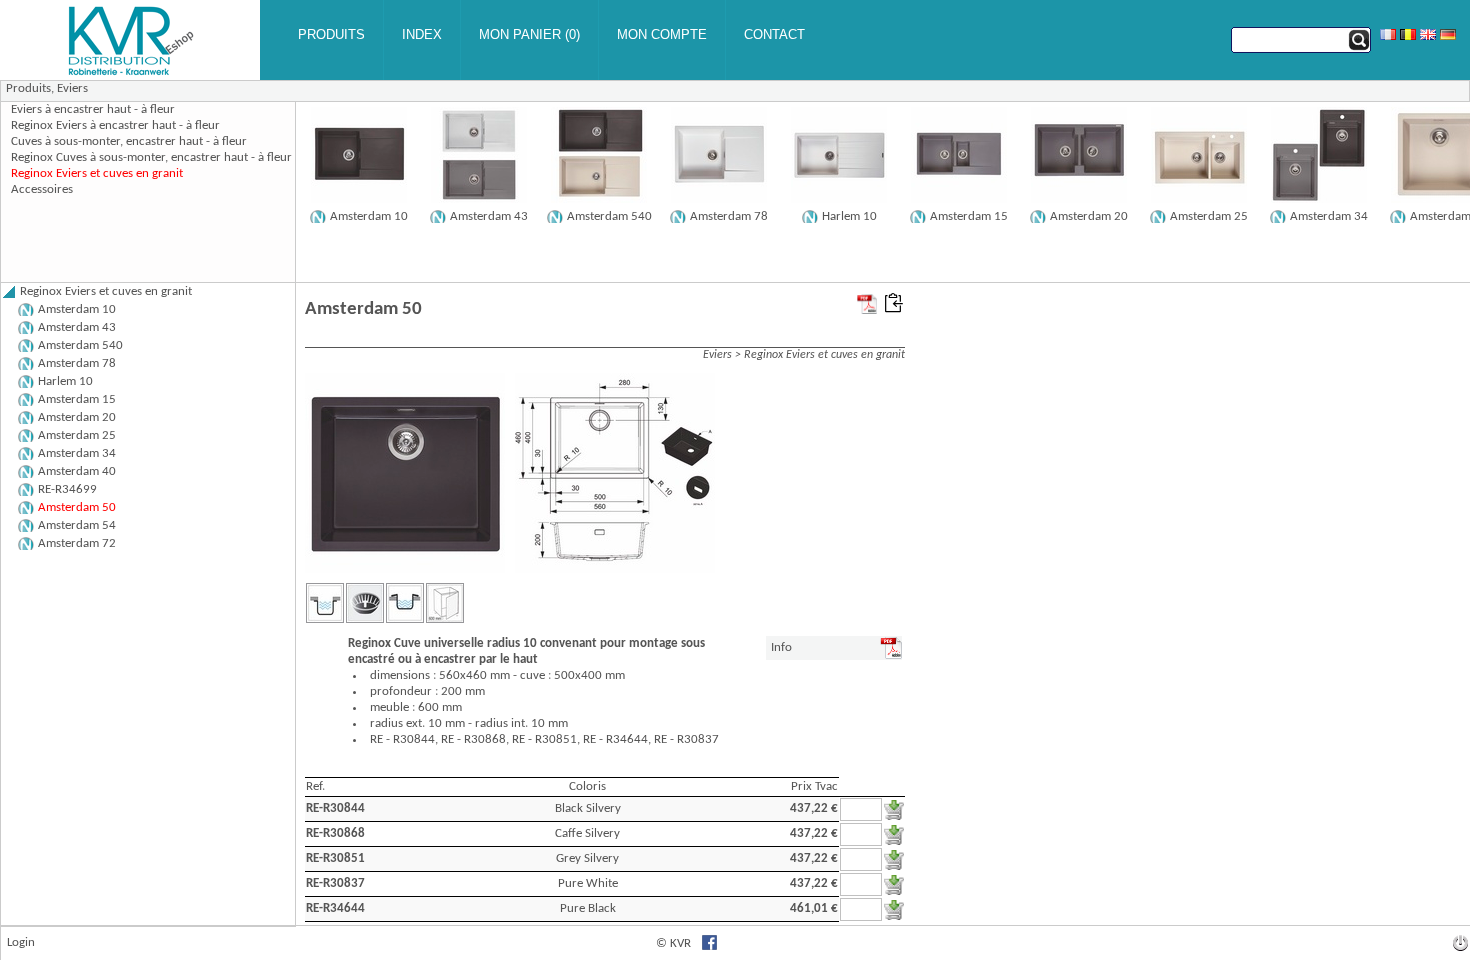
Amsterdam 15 (969, 216)
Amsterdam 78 (729, 216)
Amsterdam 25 (1209, 216)
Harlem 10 (849, 216)
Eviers (72, 88)
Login (21, 942)
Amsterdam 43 (489, 216)
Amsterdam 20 (1089, 216)
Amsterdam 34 (1329, 216)
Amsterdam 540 (609, 216)
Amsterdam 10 (369, 216)
